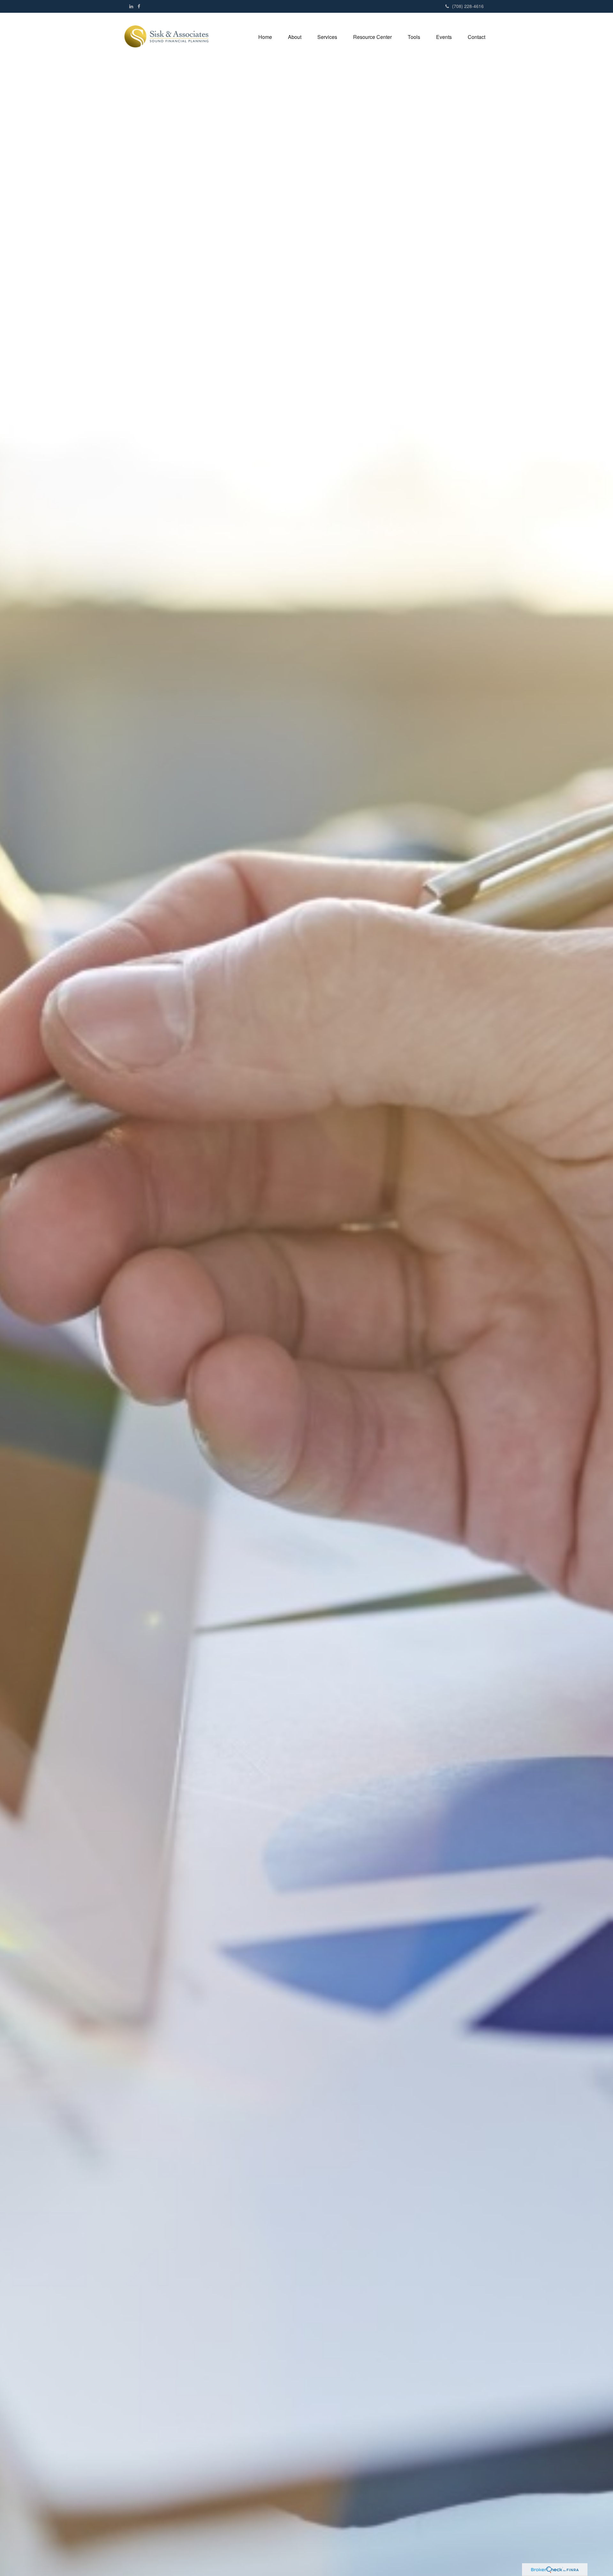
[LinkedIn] (131, 6)
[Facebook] (139, 6)
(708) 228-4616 (468, 6)
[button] (295, 37)
